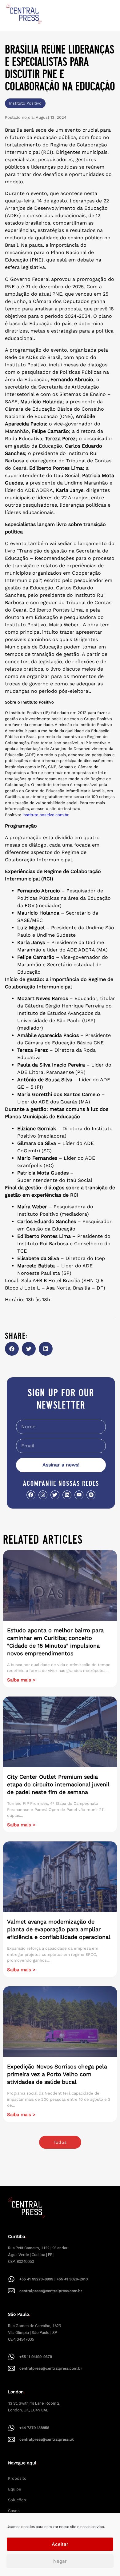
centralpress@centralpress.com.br (51, 2291)
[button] (12, 1349)
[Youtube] (79, 1495)
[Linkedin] (67, 1495)
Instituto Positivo (25, 103)
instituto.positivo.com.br (45, 815)
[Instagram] (43, 1495)
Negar (60, 2561)
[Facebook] (31, 1495)
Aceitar (60, 2544)
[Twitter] (55, 1495)
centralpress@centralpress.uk (47, 2439)
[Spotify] (91, 1495)
